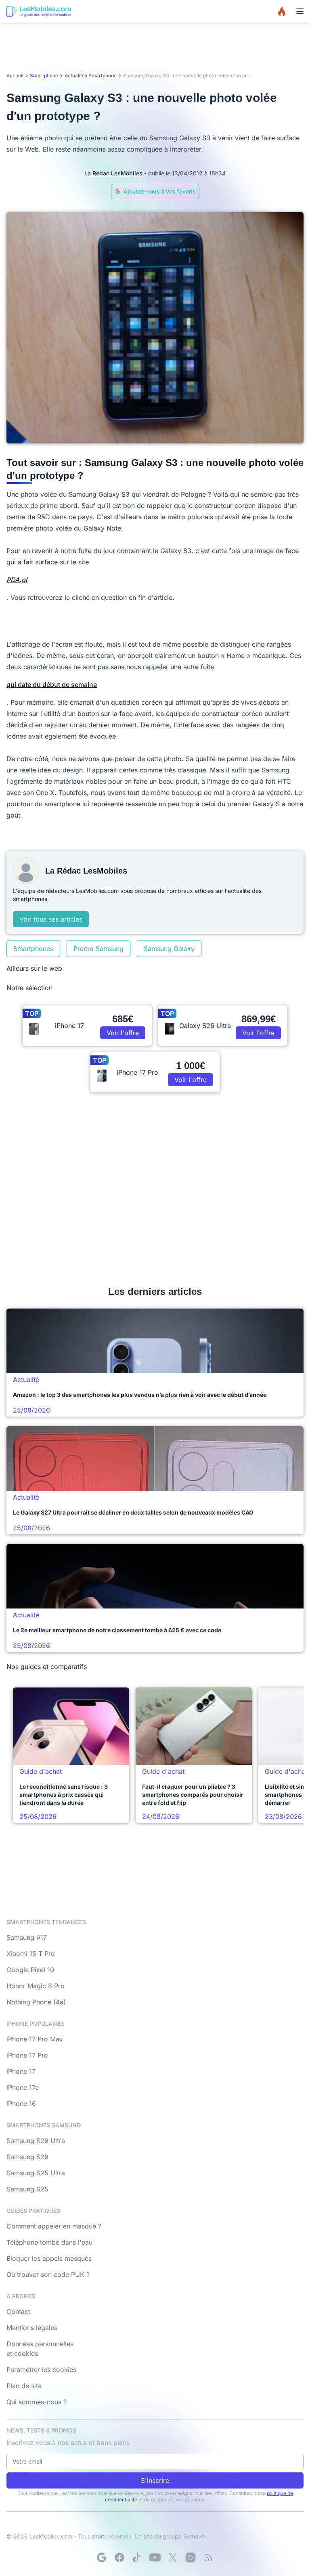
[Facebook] (119, 2557)
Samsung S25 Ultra (36, 2173)
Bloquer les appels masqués (49, 2258)
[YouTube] (155, 2557)
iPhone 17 (21, 2071)
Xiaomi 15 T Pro (31, 1954)
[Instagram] (191, 2557)
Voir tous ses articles (51, 919)
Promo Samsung (98, 949)
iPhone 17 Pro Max (35, 2039)
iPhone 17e (23, 2087)
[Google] (102, 2557)
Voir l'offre (123, 1033)
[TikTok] (137, 2557)
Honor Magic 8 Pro (36, 1986)
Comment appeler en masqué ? (54, 2226)
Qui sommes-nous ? (37, 2402)
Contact (18, 2312)
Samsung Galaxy (169, 949)
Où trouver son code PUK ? (48, 2274)
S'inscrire (155, 2480)
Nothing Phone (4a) (36, 2002)
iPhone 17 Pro (27, 2055)
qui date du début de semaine (52, 685)
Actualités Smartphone (91, 76)
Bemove (194, 2536)
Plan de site (24, 2386)
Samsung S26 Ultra (36, 2141)
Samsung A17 (27, 1937)
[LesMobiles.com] (39, 11)
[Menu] (300, 11)
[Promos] (282, 11)
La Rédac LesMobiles (113, 173)
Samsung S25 (27, 2189)
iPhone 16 (21, 2104)
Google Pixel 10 (30, 1970)
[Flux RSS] (208, 2557)
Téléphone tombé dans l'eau (49, 2242)
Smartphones (33, 949)
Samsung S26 (27, 2157)
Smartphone (44, 76)
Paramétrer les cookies (41, 2370)
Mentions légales (32, 2328)
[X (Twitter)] (173, 2557)
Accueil (15, 76)
